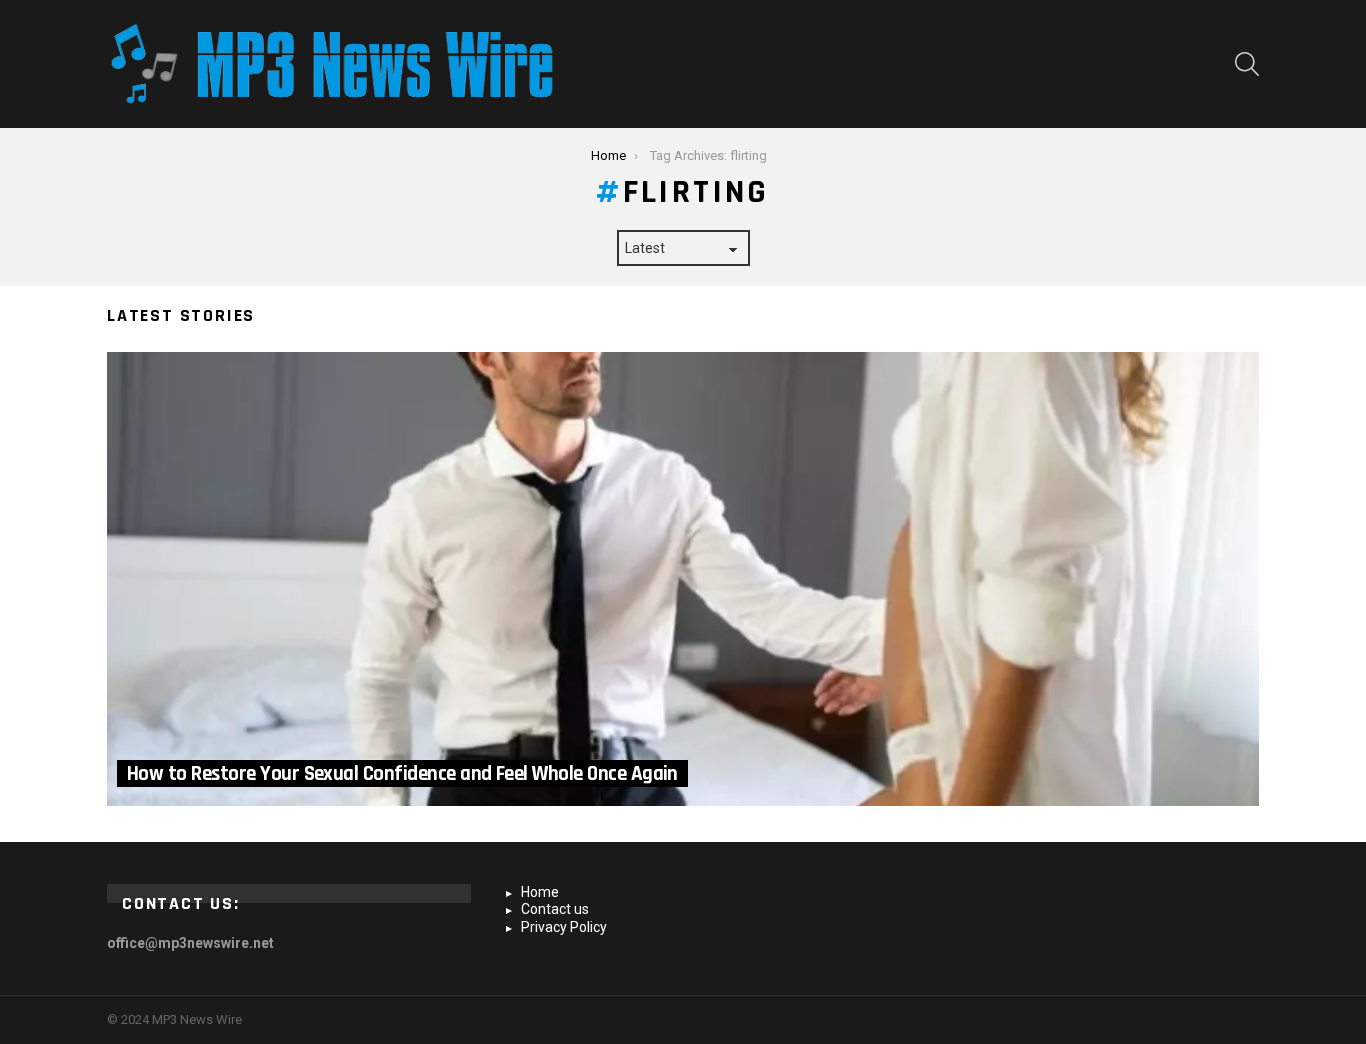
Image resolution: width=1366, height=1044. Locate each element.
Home (540, 892)
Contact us (555, 909)
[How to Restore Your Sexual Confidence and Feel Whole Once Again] (683, 579)
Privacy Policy (564, 927)
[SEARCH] (1247, 64)
